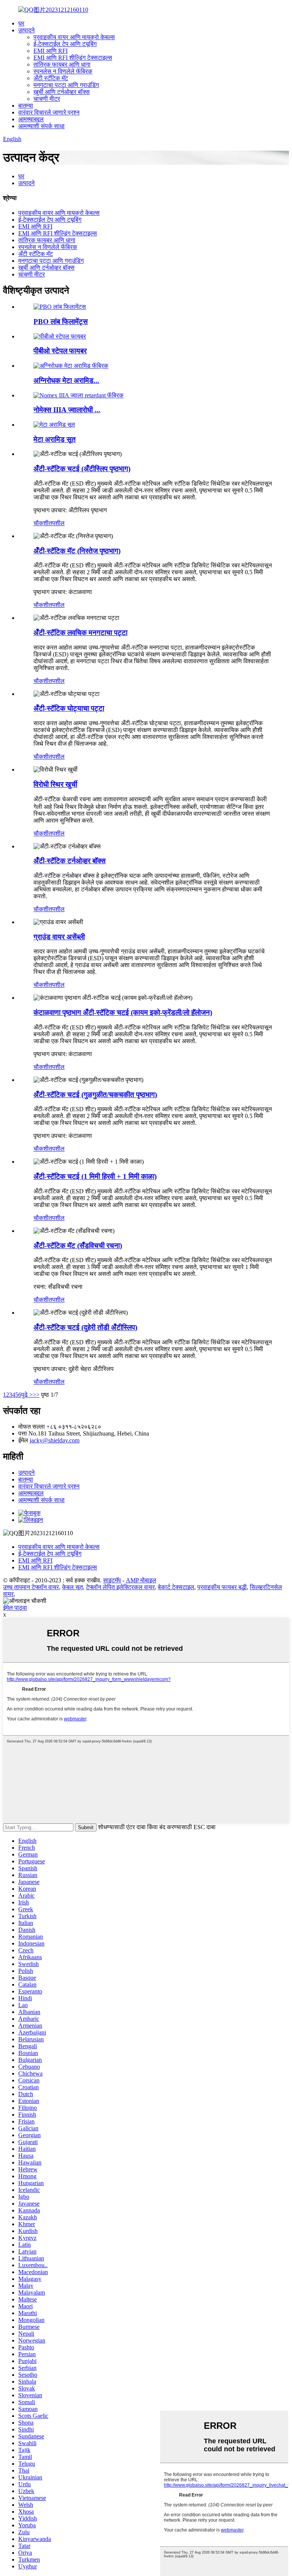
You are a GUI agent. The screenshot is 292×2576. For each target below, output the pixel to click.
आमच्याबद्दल (31, 119)
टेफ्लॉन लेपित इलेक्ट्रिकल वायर (120, 1587)
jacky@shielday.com (55, 1440)
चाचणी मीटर (47, 99)
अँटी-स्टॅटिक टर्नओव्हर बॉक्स (70, 861)
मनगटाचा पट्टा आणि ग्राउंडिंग (66, 85)
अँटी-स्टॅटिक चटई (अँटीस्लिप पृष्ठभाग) (82, 469)
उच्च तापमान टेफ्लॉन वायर (31, 1587)
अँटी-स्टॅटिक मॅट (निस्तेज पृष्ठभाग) (77, 551)
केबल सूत (72, 1587)
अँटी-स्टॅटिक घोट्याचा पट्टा (69, 708)
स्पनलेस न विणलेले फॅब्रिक (63, 71)
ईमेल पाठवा (15, 1608)
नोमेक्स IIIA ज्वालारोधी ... (67, 410)
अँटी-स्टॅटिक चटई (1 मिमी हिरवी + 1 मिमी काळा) (95, 1176)
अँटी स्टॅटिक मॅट (51, 78)
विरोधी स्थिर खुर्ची (55, 784)
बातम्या (26, 106)
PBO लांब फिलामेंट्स (61, 322)
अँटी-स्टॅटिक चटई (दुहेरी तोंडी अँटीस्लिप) (85, 1327)
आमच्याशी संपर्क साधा (41, 126)
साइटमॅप (112, 1580)
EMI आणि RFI (51, 51)
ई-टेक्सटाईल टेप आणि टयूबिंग (65, 44)
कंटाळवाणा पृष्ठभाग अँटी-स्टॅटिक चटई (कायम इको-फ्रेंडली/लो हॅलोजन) (123, 1012)
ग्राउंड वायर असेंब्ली (59, 937)
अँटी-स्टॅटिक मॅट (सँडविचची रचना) (78, 1246)
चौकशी (41, 523)
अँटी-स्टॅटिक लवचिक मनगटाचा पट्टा (80, 633)
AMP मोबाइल (141, 1580)
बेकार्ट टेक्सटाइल (176, 1587)
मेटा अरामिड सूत (55, 439)
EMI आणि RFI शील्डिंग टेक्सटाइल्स (73, 58)
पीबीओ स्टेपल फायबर (60, 351)
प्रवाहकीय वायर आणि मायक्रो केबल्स (74, 37)
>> (36, 1395)
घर (21, 23)
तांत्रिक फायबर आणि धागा (62, 64)
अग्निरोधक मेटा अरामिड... (66, 380)
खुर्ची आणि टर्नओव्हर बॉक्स (62, 92)
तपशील (57, 523)
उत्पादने (26, 30)
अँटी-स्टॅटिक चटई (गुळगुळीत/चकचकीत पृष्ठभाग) (95, 1095)
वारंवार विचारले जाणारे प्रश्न (49, 112)
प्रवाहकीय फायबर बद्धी (222, 1587)
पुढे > (27, 1395)
